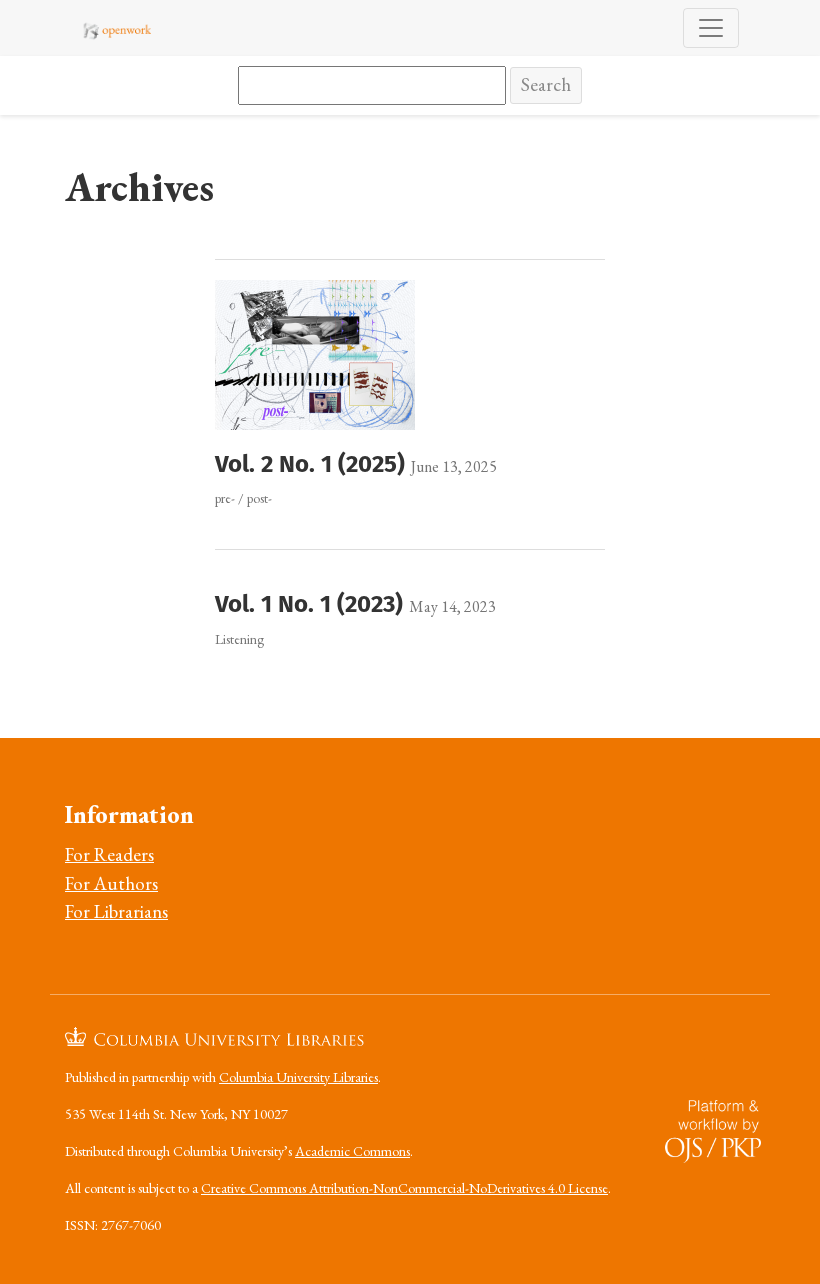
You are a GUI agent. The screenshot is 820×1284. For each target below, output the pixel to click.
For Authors (111, 883)
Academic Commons (352, 1151)
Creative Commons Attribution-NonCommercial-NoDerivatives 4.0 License (404, 1188)
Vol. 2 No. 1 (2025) (313, 464)
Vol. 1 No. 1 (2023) (312, 604)
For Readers (109, 854)
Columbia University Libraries (298, 1077)
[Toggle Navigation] (711, 28)
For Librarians (116, 911)
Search (546, 84)
